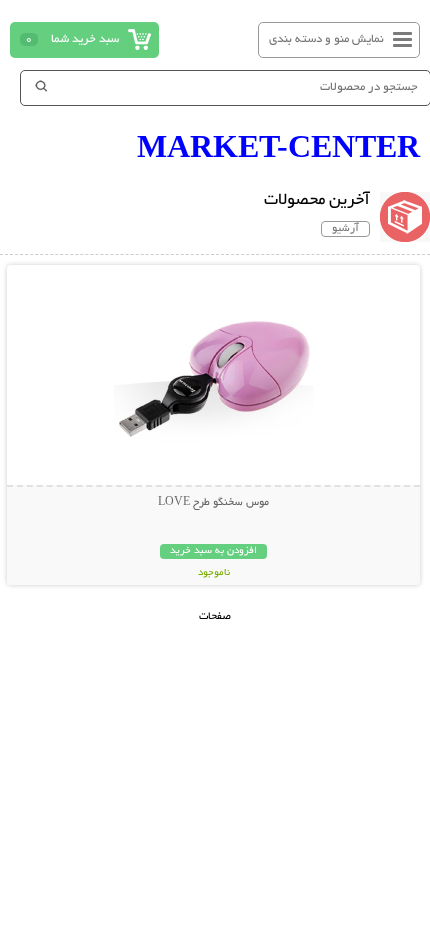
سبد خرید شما (85, 39)
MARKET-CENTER (278, 146)
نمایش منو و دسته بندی (326, 39)
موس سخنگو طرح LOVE (213, 503)
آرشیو (345, 229)
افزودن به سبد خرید (213, 551)
